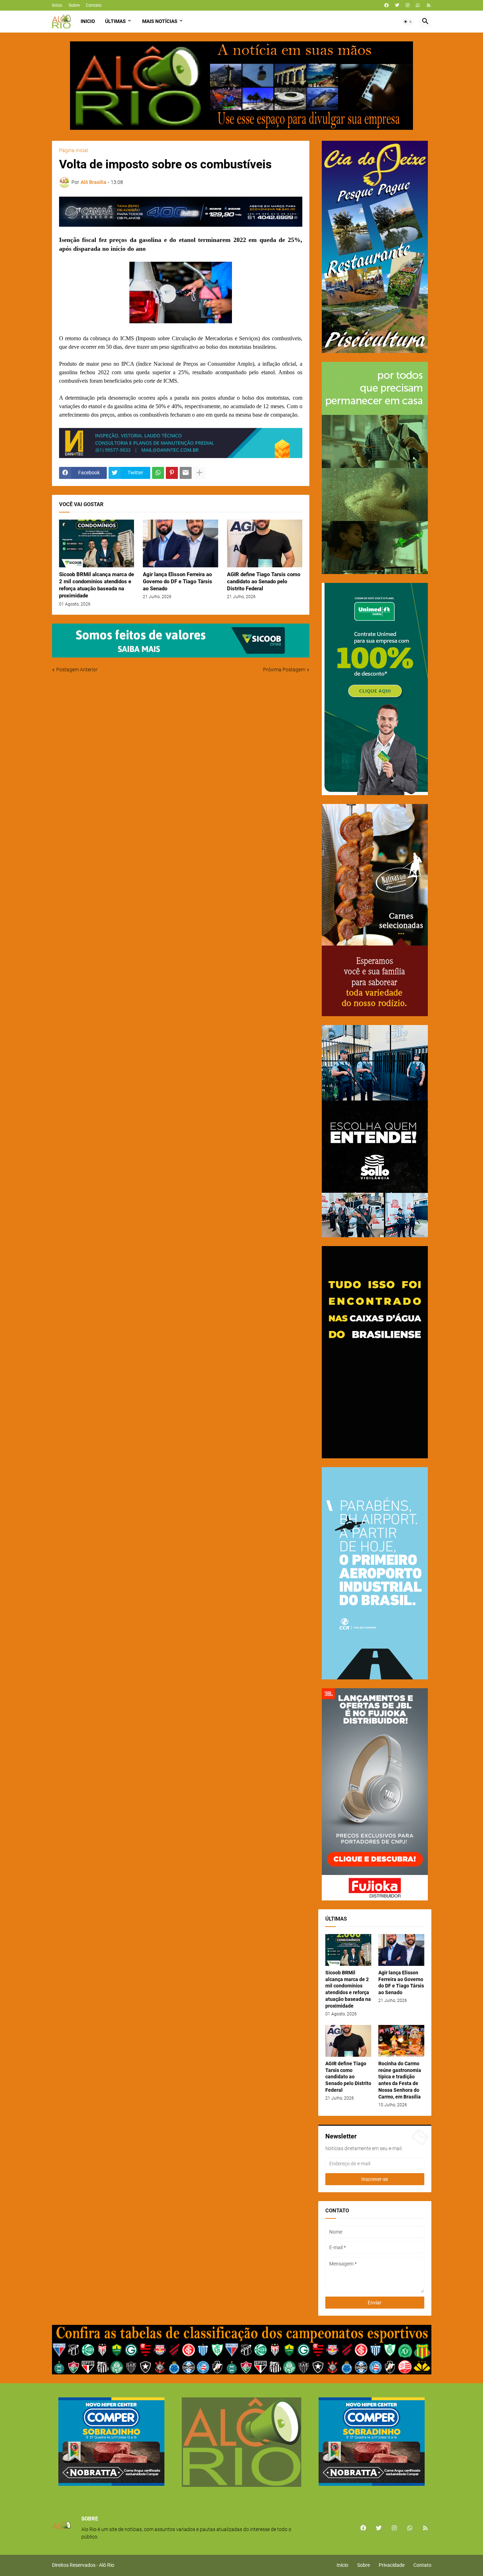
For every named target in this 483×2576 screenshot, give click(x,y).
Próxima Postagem (284, 670)
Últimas (115, 21)
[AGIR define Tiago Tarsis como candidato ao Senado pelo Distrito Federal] (265, 543)
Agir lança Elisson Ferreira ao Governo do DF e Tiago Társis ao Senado (178, 582)
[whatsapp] (418, 5)
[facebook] (386, 5)
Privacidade (392, 2565)
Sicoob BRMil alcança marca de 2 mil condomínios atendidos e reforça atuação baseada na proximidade (97, 585)
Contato (94, 5)
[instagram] (408, 5)
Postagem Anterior (77, 670)
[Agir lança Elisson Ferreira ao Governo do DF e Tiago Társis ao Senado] (181, 543)
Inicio (88, 21)
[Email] (186, 473)
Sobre (74, 5)
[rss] (429, 5)
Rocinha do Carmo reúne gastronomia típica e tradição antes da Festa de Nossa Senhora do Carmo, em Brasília (400, 2080)
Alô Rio (107, 2565)
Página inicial (74, 150)
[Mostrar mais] (199, 473)
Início (57, 5)
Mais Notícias (160, 21)
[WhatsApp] (158, 473)
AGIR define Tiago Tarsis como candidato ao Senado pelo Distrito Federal (264, 582)
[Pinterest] (172, 473)
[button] (408, 22)
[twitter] (397, 5)
